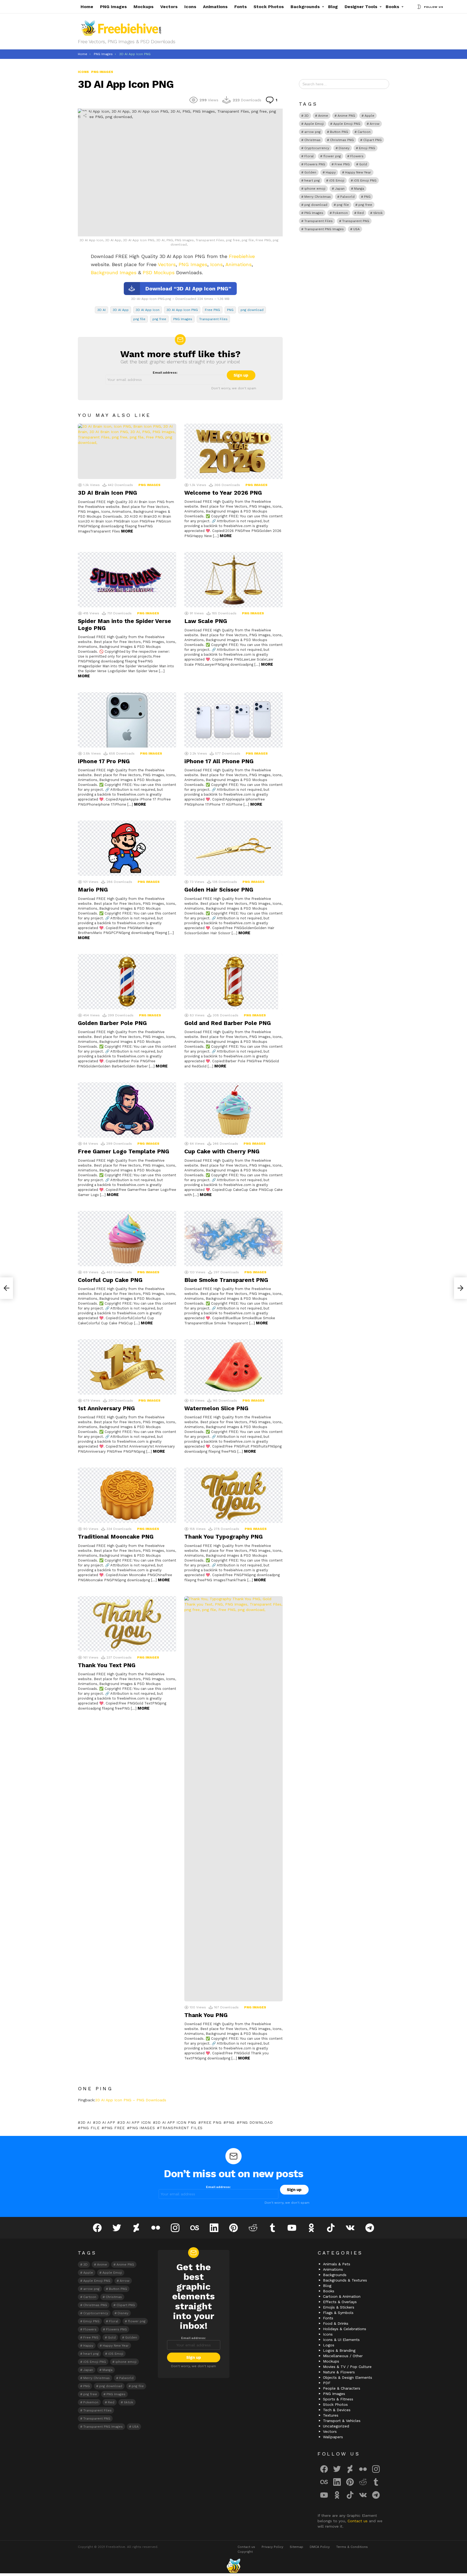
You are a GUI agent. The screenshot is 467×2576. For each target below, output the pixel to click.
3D (306, 116)
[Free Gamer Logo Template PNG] (127, 1110)
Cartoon (364, 132)
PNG (230, 310)
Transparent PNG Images (324, 229)
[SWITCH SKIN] (419, 7)
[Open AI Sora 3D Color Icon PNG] (6, 1288)
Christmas (312, 140)
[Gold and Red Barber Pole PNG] (234, 982)
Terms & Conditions (352, 2547)
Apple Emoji (314, 124)
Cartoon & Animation (342, 2296)
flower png (332, 156)
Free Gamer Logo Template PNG (124, 1151)
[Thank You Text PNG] (127, 1624)
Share (85, 116)
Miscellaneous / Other (343, 2356)
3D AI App (121, 310)
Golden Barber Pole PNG (112, 1023)
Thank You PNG (206, 2015)
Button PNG (339, 132)
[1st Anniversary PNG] (127, 1367)
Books (392, 7)
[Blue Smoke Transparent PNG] (234, 1239)
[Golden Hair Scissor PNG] (234, 848)
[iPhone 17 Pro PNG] (127, 720)
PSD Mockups (159, 272)
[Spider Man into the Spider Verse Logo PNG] (127, 580)
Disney (344, 148)
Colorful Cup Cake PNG (110, 1280)
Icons (190, 7)
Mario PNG (93, 890)
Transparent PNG (356, 221)
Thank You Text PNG (107, 1665)
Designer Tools (361, 7)
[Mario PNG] (127, 848)
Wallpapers (333, 2437)
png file (139, 319)
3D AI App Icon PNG (182, 310)
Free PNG (212, 310)
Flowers (357, 156)
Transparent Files (213, 319)
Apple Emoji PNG (347, 124)
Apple (369, 116)
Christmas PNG (342, 140)
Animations (215, 7)
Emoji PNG (367, 148)
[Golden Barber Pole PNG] (127, 982)
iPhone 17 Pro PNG (104, 761)
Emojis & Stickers (339, 2307)
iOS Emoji (337, 180)
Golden (310, 172)
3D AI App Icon (148, 310)
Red (361, 213)
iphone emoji (315, 189)
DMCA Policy (320, 2547)
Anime (323, 116)
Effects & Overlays (340, 2302)
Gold (363, 164)
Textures (331, 2415)
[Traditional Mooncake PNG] (127, 1495)
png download (252, 310)
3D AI (101, 310)
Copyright (245, 2552)
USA (356, 229)
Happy (331, 172)
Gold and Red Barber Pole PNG (228, 1023)
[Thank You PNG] (234, 1799)
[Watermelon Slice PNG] (234, 1367)
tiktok (378, 213)
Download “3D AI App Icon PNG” (188, 289)
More (127, 531)
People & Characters (342, 2388)
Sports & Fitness (338, 2399)
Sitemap (296, 2547)
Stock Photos (269, 7)
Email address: (165, 373)
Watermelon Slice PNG (216, 1408)
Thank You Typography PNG (224, 1537)
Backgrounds (305, 7)
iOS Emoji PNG (365, 180)
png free (159, 319)
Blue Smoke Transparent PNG (226, 1280)
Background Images (114, 272)
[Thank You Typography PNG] (234, 1495)
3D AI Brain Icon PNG (107, 493)
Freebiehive (242, 256)
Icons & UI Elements (341, 2340)
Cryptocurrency (317, 148)
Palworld (347, 197)
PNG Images (113, 7)
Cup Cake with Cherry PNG (222, 1151)
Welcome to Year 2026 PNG (223, 493)
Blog (333, 7)
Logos (329, 2345)
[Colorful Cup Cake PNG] (127, 1239)
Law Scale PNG (206, 621)
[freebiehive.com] (234, 2566)
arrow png (312, 132)
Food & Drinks (336, 2323)
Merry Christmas (318, 197)
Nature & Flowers (339, 2372)
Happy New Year (358, 172)
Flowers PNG (315, 164)
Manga (359, 189)
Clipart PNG (372, 140)
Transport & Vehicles (342, 2421)
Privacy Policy (272, 2547)
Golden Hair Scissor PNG (219, 890)
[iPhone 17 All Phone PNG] (234, 720)
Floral (309, 156)
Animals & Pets (337, 2264)
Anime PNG (346, 116)
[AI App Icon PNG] (461, 1288)
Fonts (241, 7)
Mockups (144, 7)
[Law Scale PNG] (234, 580)
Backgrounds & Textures (345, 2280)
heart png (312, 180)
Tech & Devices (337, 2410)
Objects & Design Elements (348, 2377)
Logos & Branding (339, 2350)
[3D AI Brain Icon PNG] (127, 451)
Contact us (358, 2521)
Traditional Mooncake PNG (116, 1537)
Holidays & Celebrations (345, 2329)
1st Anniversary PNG (106, 1408)
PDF (327, 2383)
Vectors (169, 7)
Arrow (375, 124)
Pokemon (340, 213)
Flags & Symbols (338, 2313)
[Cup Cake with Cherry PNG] (234, 1110)
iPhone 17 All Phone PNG (219, 761)
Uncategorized (336, 2426)
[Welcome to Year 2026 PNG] (234, 451)
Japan (340, 189)
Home (87, 7)
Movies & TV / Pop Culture (347, 2367)
